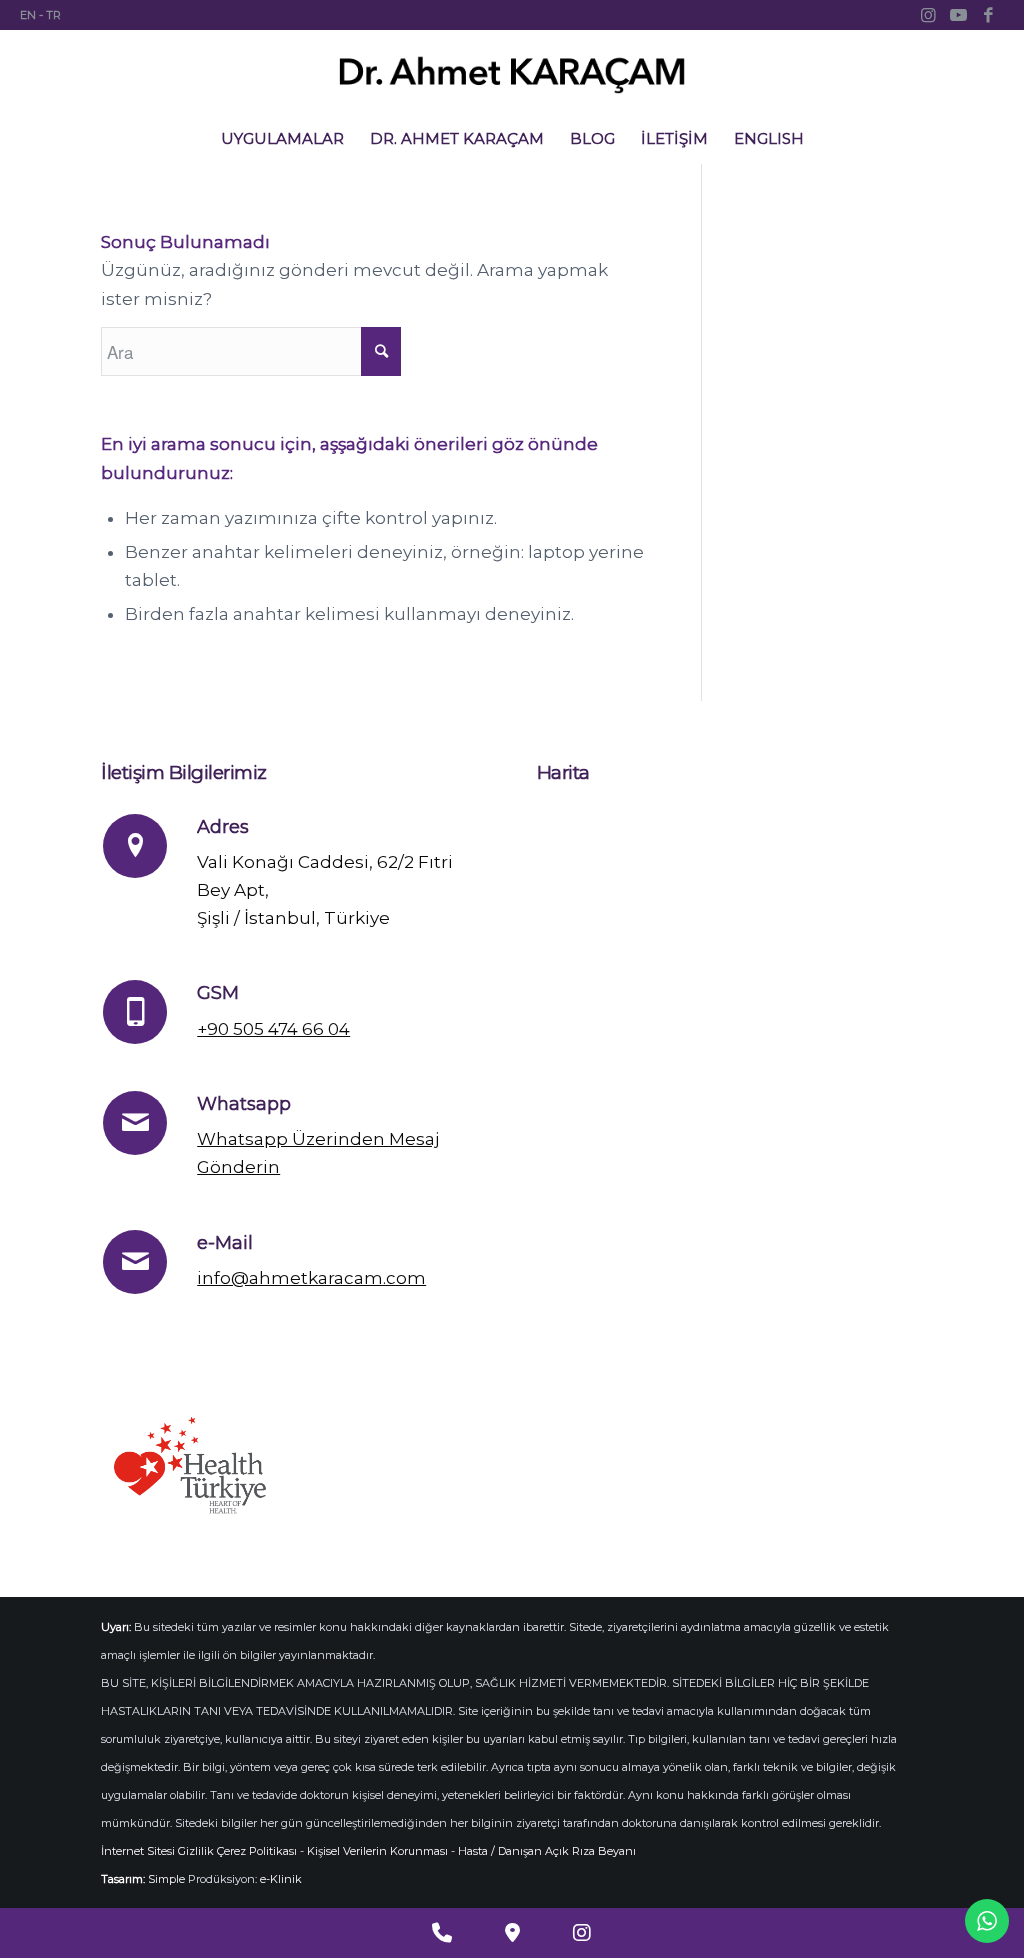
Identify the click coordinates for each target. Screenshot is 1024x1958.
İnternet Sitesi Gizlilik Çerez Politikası (199, 1851)
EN (28, 15)
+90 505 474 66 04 (273, 1029)
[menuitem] (282, 139)
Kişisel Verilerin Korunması (377, 1851)
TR (53, 15)
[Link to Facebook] (989, 15)
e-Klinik (281, 1879)
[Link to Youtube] (958, 15)
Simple (166, 1879)
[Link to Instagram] (928, 15)
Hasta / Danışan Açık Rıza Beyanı (547, 1851)
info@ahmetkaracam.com (311, 1278)
